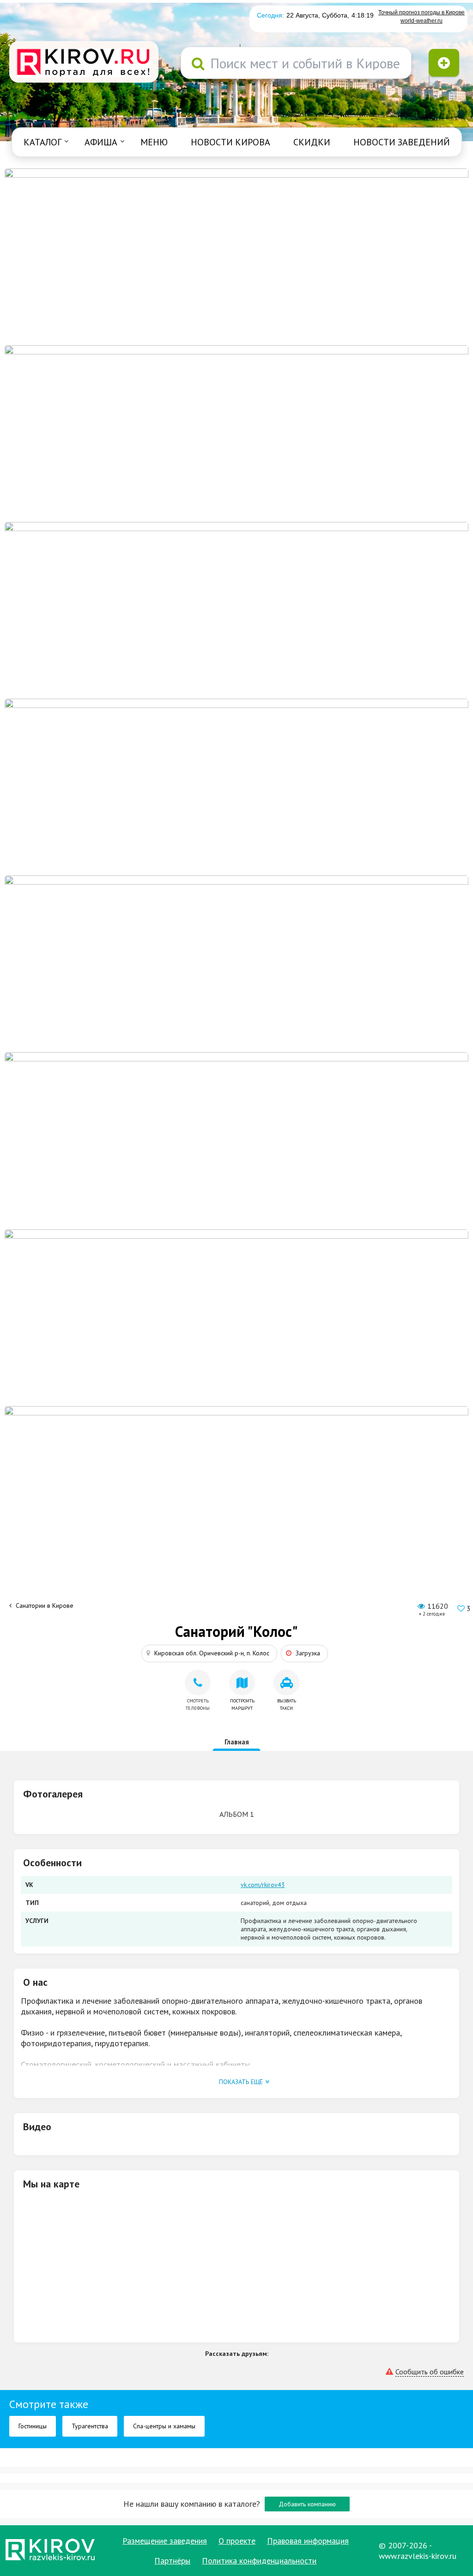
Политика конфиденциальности (259, 2561)
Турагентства (90, 2426)
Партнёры (172, 2561)
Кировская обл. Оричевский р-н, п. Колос (212, 1653)
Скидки (312, 142)
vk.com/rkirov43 (263, 1885)
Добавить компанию (307, 2504)
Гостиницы (33, 2426)
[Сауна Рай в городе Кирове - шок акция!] (236, 433)
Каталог (42, 142)
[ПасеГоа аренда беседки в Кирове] (236, 1317)
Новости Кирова (230, 142)
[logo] (84, 63)
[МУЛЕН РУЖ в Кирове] (236, 256)
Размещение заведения (165, 2541)
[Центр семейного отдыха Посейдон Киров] (236, 610)
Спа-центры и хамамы (164, 2426)
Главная (237, 1742)
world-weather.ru (421, 21)
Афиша (101, 142)
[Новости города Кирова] (236, 1140)
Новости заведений (402, 142)
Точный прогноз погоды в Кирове (421, 12)
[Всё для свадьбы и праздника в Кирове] (236, 786)
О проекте (237, 2541)
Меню (154, 142)
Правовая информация (308, 2541)
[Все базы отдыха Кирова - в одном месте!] (236, 963)
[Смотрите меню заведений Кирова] (236, 1494)
